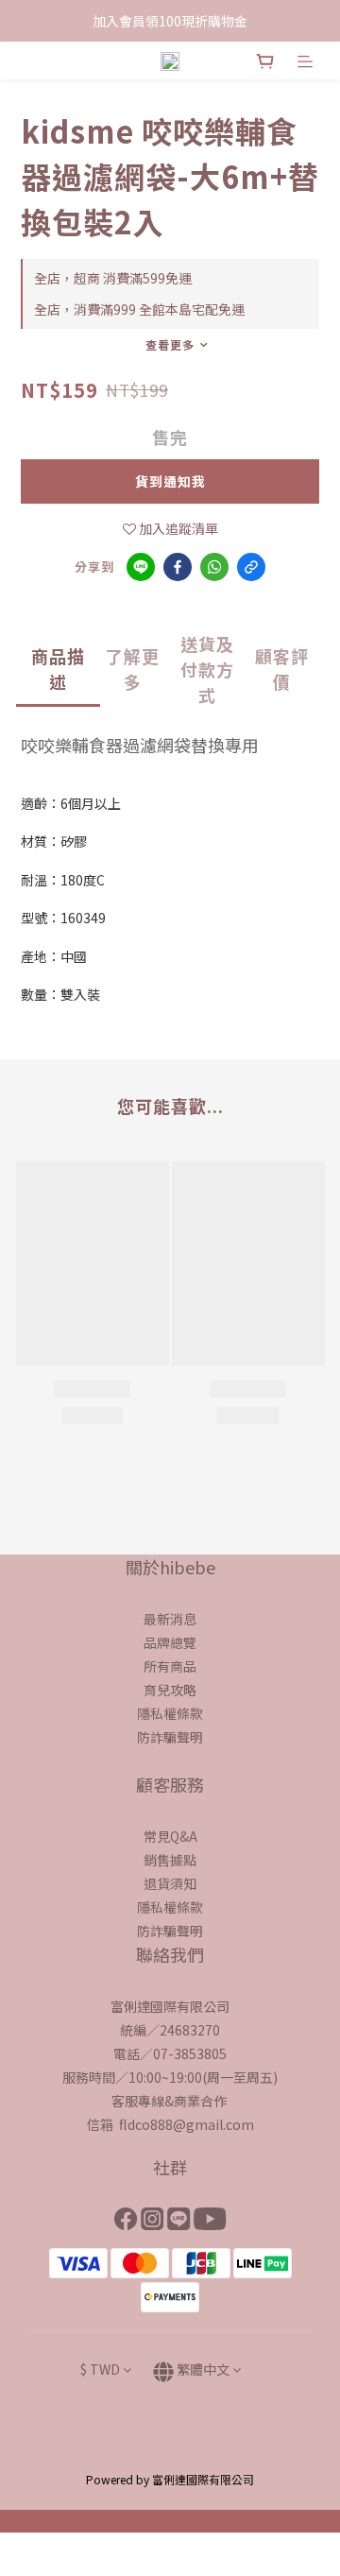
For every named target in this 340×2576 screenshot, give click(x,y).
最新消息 (170, 1619)
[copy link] (251, 567)
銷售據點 (170, 1860)
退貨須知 (170, 1883)
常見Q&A (170, 1836)
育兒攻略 (170, 1690)
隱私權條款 (170, 1713)
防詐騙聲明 (170, 1737)
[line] (141, 567)
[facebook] (178, 567)
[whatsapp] (214, 567)
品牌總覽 (170, 1642)
